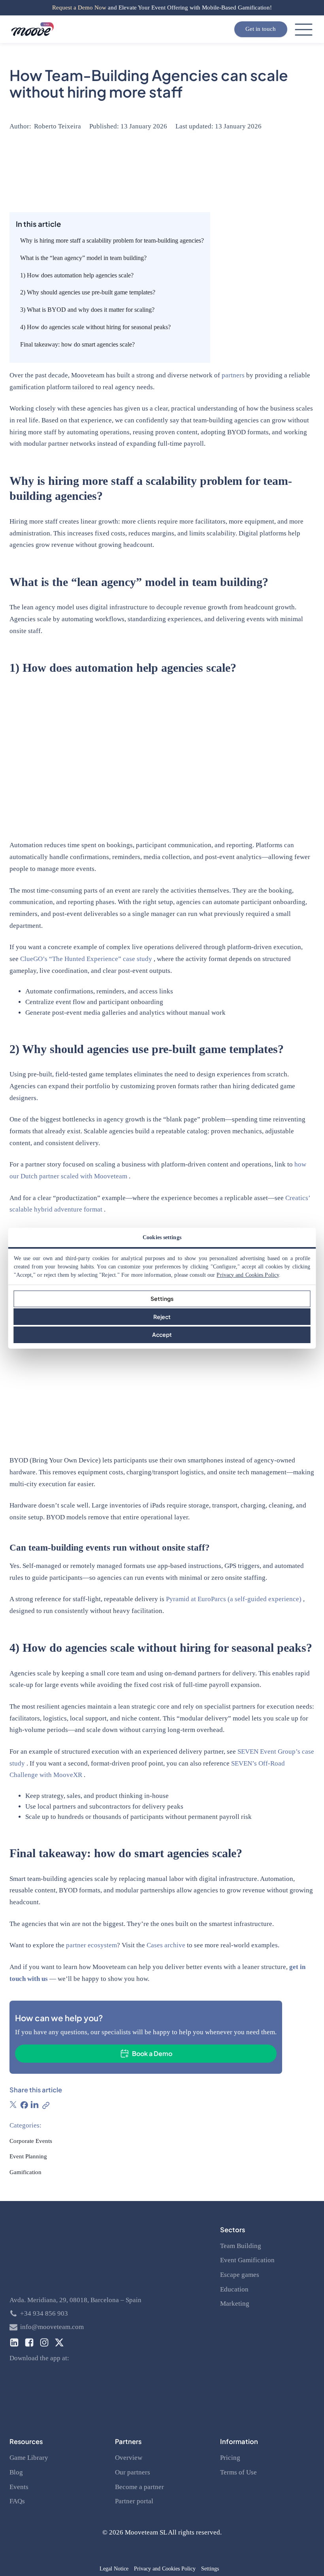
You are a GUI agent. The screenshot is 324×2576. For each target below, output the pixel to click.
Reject (162, 1317)
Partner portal (134, 2501)
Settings (162, 1298)
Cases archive (166, 1945)
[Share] (45, 2105)
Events (19, 2487)
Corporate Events (31, 2141)
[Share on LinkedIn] (35, 2105)
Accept (162, 1334)
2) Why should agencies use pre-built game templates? (88, 292)
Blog (16, 2472)
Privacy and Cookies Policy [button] (165, 2569)
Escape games (240, 2275)
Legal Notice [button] (114, 2569)
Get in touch (261, 29)
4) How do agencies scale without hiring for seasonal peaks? (95, 327)
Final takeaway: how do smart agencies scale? (77, 344)
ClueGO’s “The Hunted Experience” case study (87, 959)
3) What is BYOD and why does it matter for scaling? (87, 310)
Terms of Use (238, 2472)
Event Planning (28, 2156)
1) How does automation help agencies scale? (77, 275)
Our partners (133, 2472)
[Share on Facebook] (24, 2105)
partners (234, 375)
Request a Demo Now (79, 8)
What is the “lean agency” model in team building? (83, 258)
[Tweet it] (13, 2105)
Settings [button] (210, 2569)
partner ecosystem (91, 1945)
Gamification (25, 2172)
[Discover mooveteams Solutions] (33, 29)
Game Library (29, 2458)
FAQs (17, 2501)
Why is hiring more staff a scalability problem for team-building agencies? (112, 240)
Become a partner (139, 2487)
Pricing (230, 2458)
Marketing (235, 2304)
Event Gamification (247, 2260)
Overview (129, 2458)
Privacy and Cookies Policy (248, 1275)
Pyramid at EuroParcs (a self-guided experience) (235, 1599)
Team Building (241, 2246)
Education (234, 2289)
